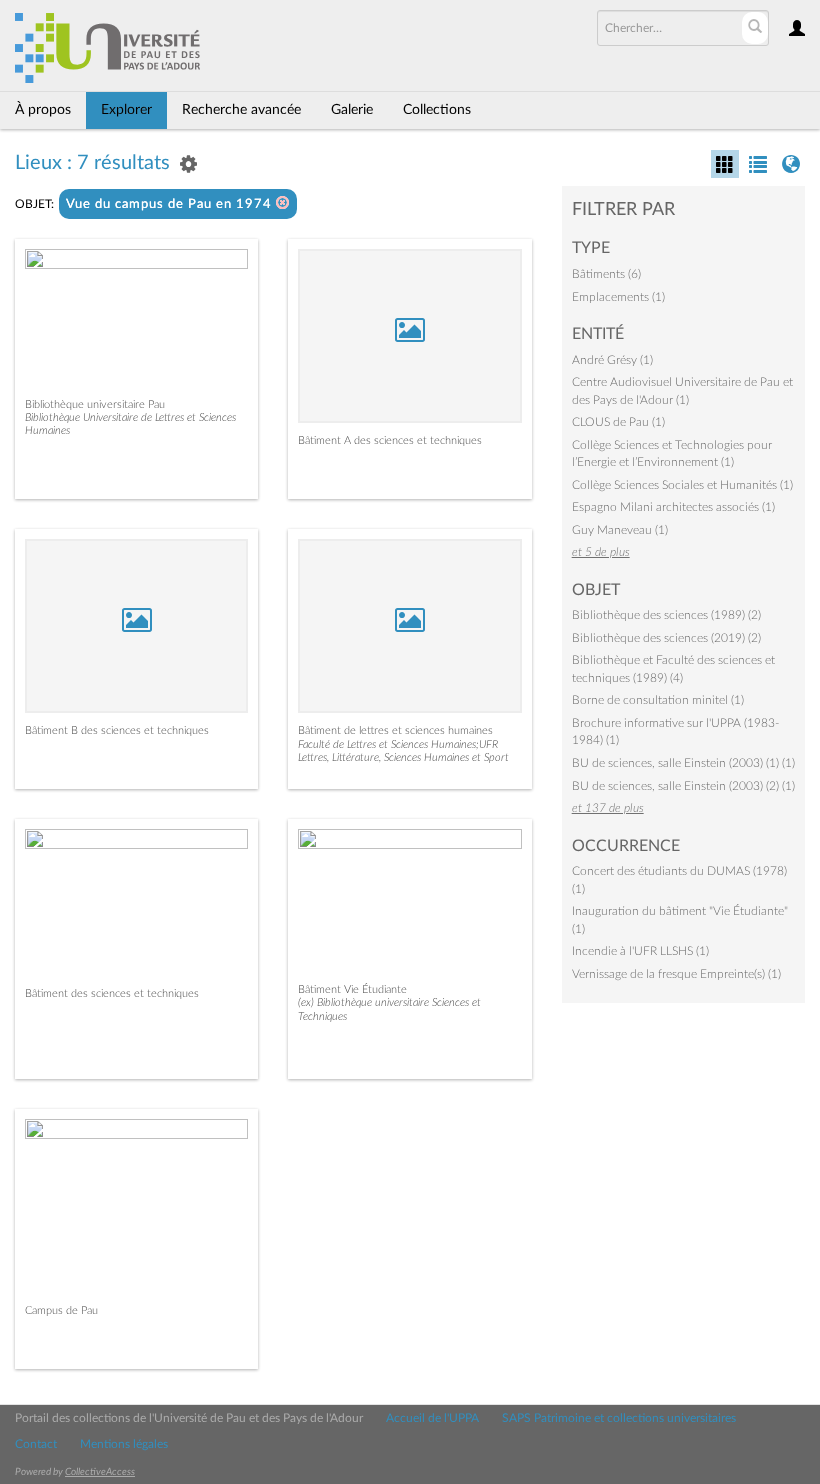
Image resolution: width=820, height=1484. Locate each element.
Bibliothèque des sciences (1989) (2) (666, 615)
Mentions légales (124, 1444)
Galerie (352, 110)
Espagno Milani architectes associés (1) (673, 507)
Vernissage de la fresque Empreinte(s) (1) (676, 974)
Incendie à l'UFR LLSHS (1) (640, 951)
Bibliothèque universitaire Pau (95, 404)
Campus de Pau (61, 1310)
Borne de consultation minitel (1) (658, 700)
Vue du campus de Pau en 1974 (171, 204)
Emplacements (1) (618, 297)
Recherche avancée (241, 110)
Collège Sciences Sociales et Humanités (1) (682, 485)
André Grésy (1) (612, 360)
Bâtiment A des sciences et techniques (390, 440)
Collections (437, 110)
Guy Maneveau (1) (620, 530)
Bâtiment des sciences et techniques (112, 993)
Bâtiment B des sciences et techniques (117, 730)
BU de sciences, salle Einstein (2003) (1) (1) (683, 763)
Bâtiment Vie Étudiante (352, 989)
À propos (43, 110)
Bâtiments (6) (606, 274)
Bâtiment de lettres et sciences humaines (395, 730)
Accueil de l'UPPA (432, 1418)
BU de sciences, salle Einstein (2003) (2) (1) (683, 786)
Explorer (126, 110)
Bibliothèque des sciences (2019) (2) (666, 638)
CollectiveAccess (100, 1472)
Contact (36, 1444)
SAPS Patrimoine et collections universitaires (619, 1418)
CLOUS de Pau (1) (618, 422)
